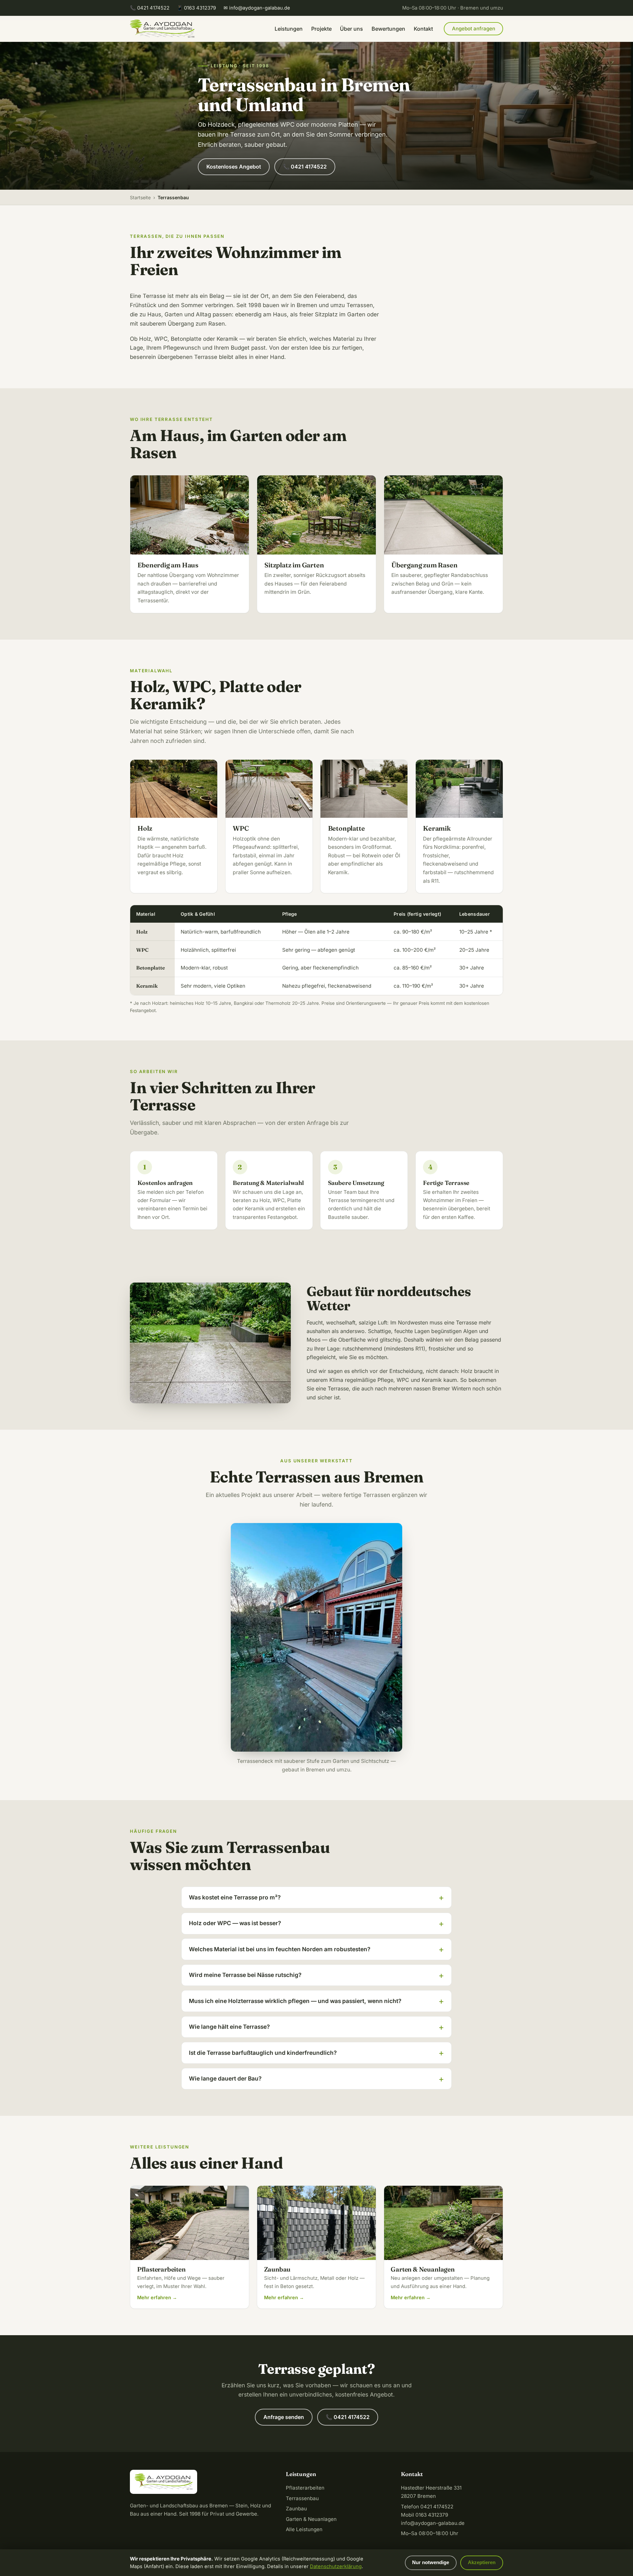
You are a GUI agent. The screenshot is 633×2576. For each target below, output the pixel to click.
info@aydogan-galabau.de (433, 2523)
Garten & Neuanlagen (311, 2519)
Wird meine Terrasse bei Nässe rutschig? (245, 1975)
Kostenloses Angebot (234, 167)
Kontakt (423, 29)
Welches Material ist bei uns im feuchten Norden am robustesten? (280, 1949)
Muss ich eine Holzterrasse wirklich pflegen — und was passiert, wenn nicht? (295, 2001)
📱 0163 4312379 (196, 8)
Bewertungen (388, 29)
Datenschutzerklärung (336, 2566)
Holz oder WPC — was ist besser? (235, 1923)
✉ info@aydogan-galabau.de (257, 8)
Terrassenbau (302, 2498)
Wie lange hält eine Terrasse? (229, 2027)
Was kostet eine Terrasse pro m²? (235, 1897)
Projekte (321, 29)
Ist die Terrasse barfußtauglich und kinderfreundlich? (263, 2053)
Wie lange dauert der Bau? (225, 2078)
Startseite (140, 197)
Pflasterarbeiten (305, 2488)
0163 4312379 (432, 2515)
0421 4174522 (437, 2507)
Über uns (351, 29)
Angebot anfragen (474, 29)
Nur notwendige (431, 2562)
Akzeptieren (482, 2562)
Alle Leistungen (304, 2529)
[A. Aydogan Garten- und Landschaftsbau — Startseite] (162, 29)
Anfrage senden (284, 2417)
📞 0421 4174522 (150, 8)
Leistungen (289, 29)
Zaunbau (296, 2509)
